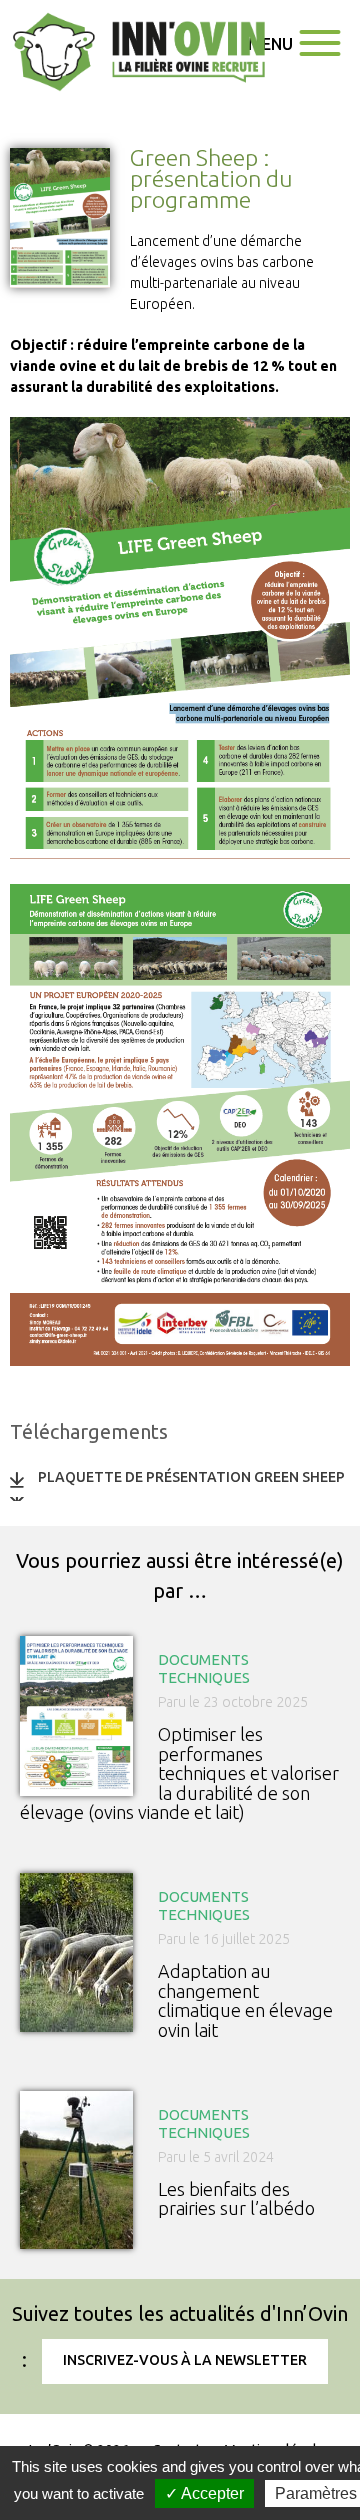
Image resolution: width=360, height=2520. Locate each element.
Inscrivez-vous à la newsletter (185, 2360)
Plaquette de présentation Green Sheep (191, 1477)
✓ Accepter (204, 2493)
